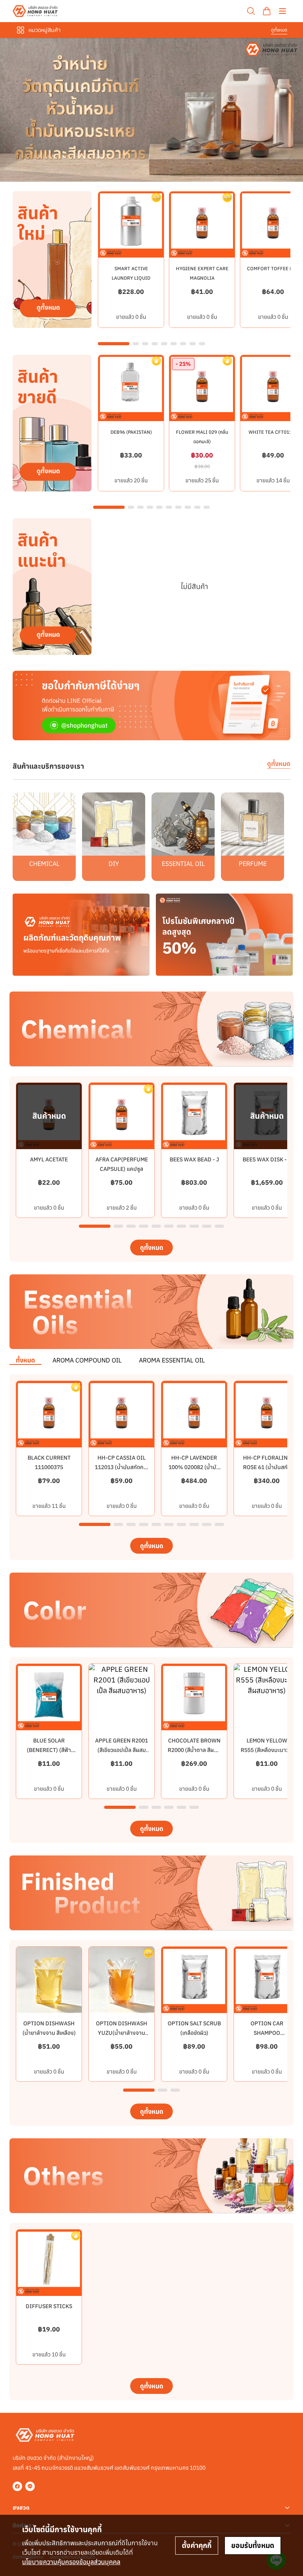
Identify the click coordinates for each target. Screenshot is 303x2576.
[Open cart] (267, 11)
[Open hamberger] (282, 11)
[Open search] (251, 11)
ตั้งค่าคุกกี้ (197, 2545)
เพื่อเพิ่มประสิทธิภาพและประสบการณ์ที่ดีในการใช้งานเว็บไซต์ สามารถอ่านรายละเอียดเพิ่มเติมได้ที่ (90, 2552)
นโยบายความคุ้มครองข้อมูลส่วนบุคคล (71, 2562)
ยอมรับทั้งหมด (253, 2545)
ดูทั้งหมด (279, 30)
